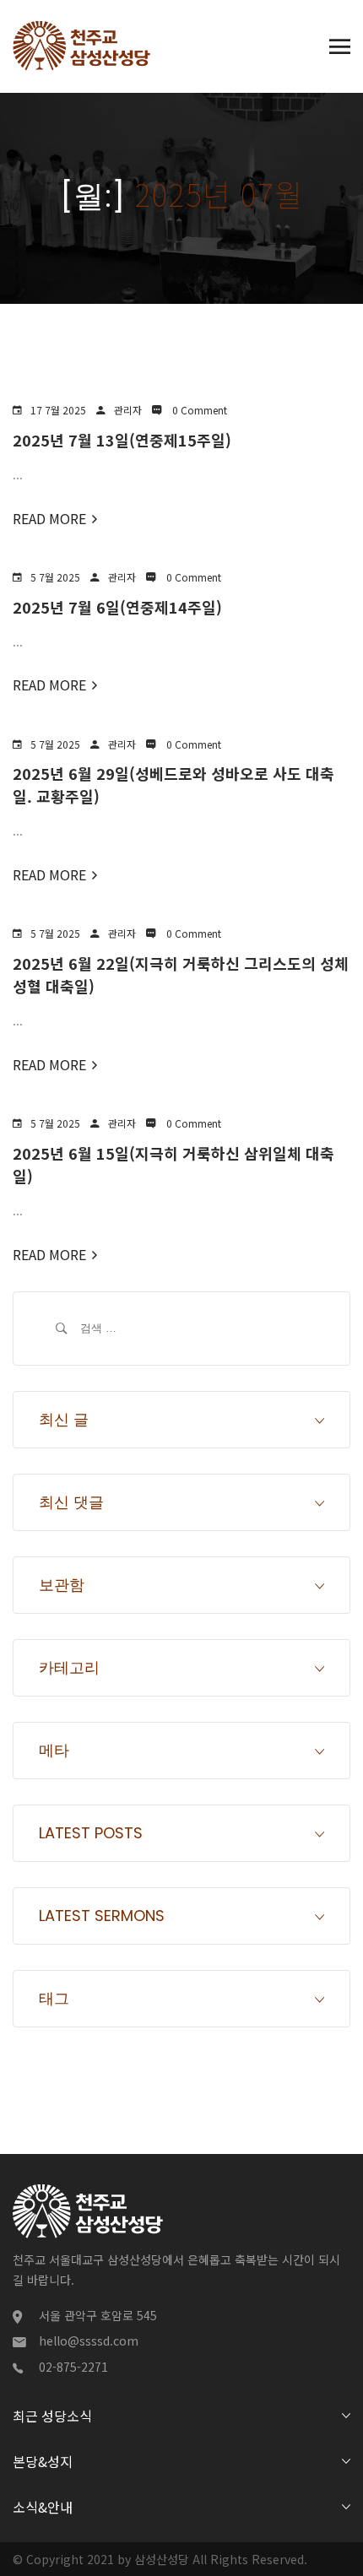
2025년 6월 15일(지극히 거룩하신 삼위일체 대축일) (173, 1164)
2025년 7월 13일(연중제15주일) (122, 440)
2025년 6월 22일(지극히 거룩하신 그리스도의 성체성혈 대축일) (181, 974)
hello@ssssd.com (89, 2341)
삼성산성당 (162, 2559)
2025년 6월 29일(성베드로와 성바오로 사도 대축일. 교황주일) (173, 785)
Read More (49, 518)
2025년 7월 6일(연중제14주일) (117, 607)
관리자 (128, 410)
